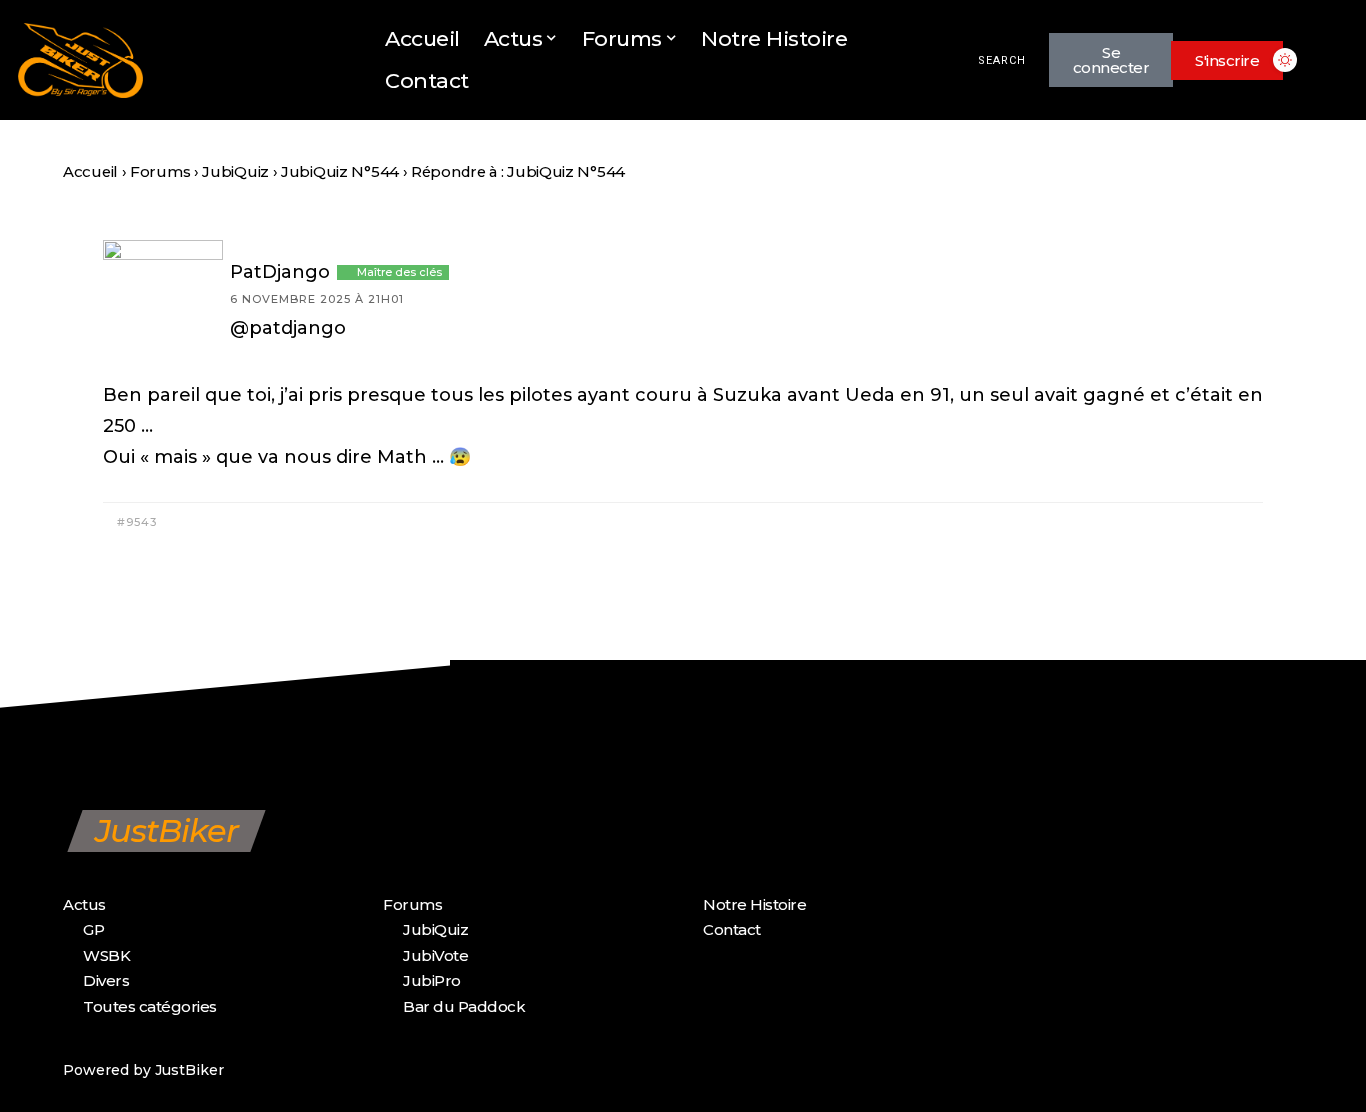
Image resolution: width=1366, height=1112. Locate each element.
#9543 (135, 522)
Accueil (90, 172)
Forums (160, 172)
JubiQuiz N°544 (340, 172)
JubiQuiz (235, 172)
